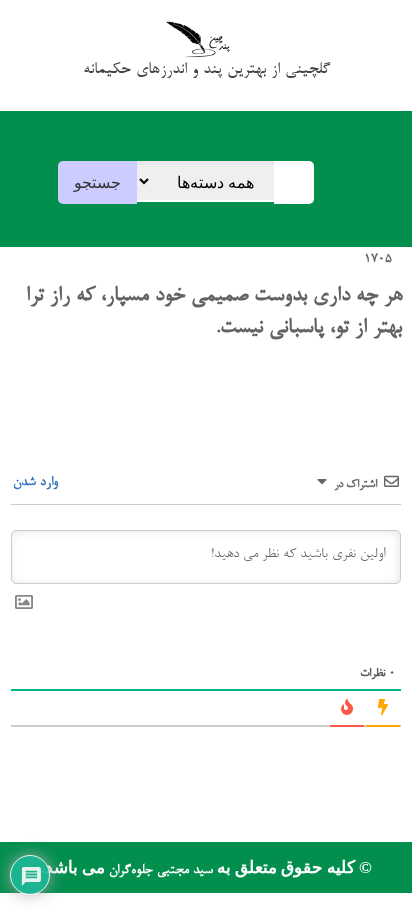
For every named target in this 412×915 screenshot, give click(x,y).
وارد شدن (37, 482)
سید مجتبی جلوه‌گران (159, 870)
